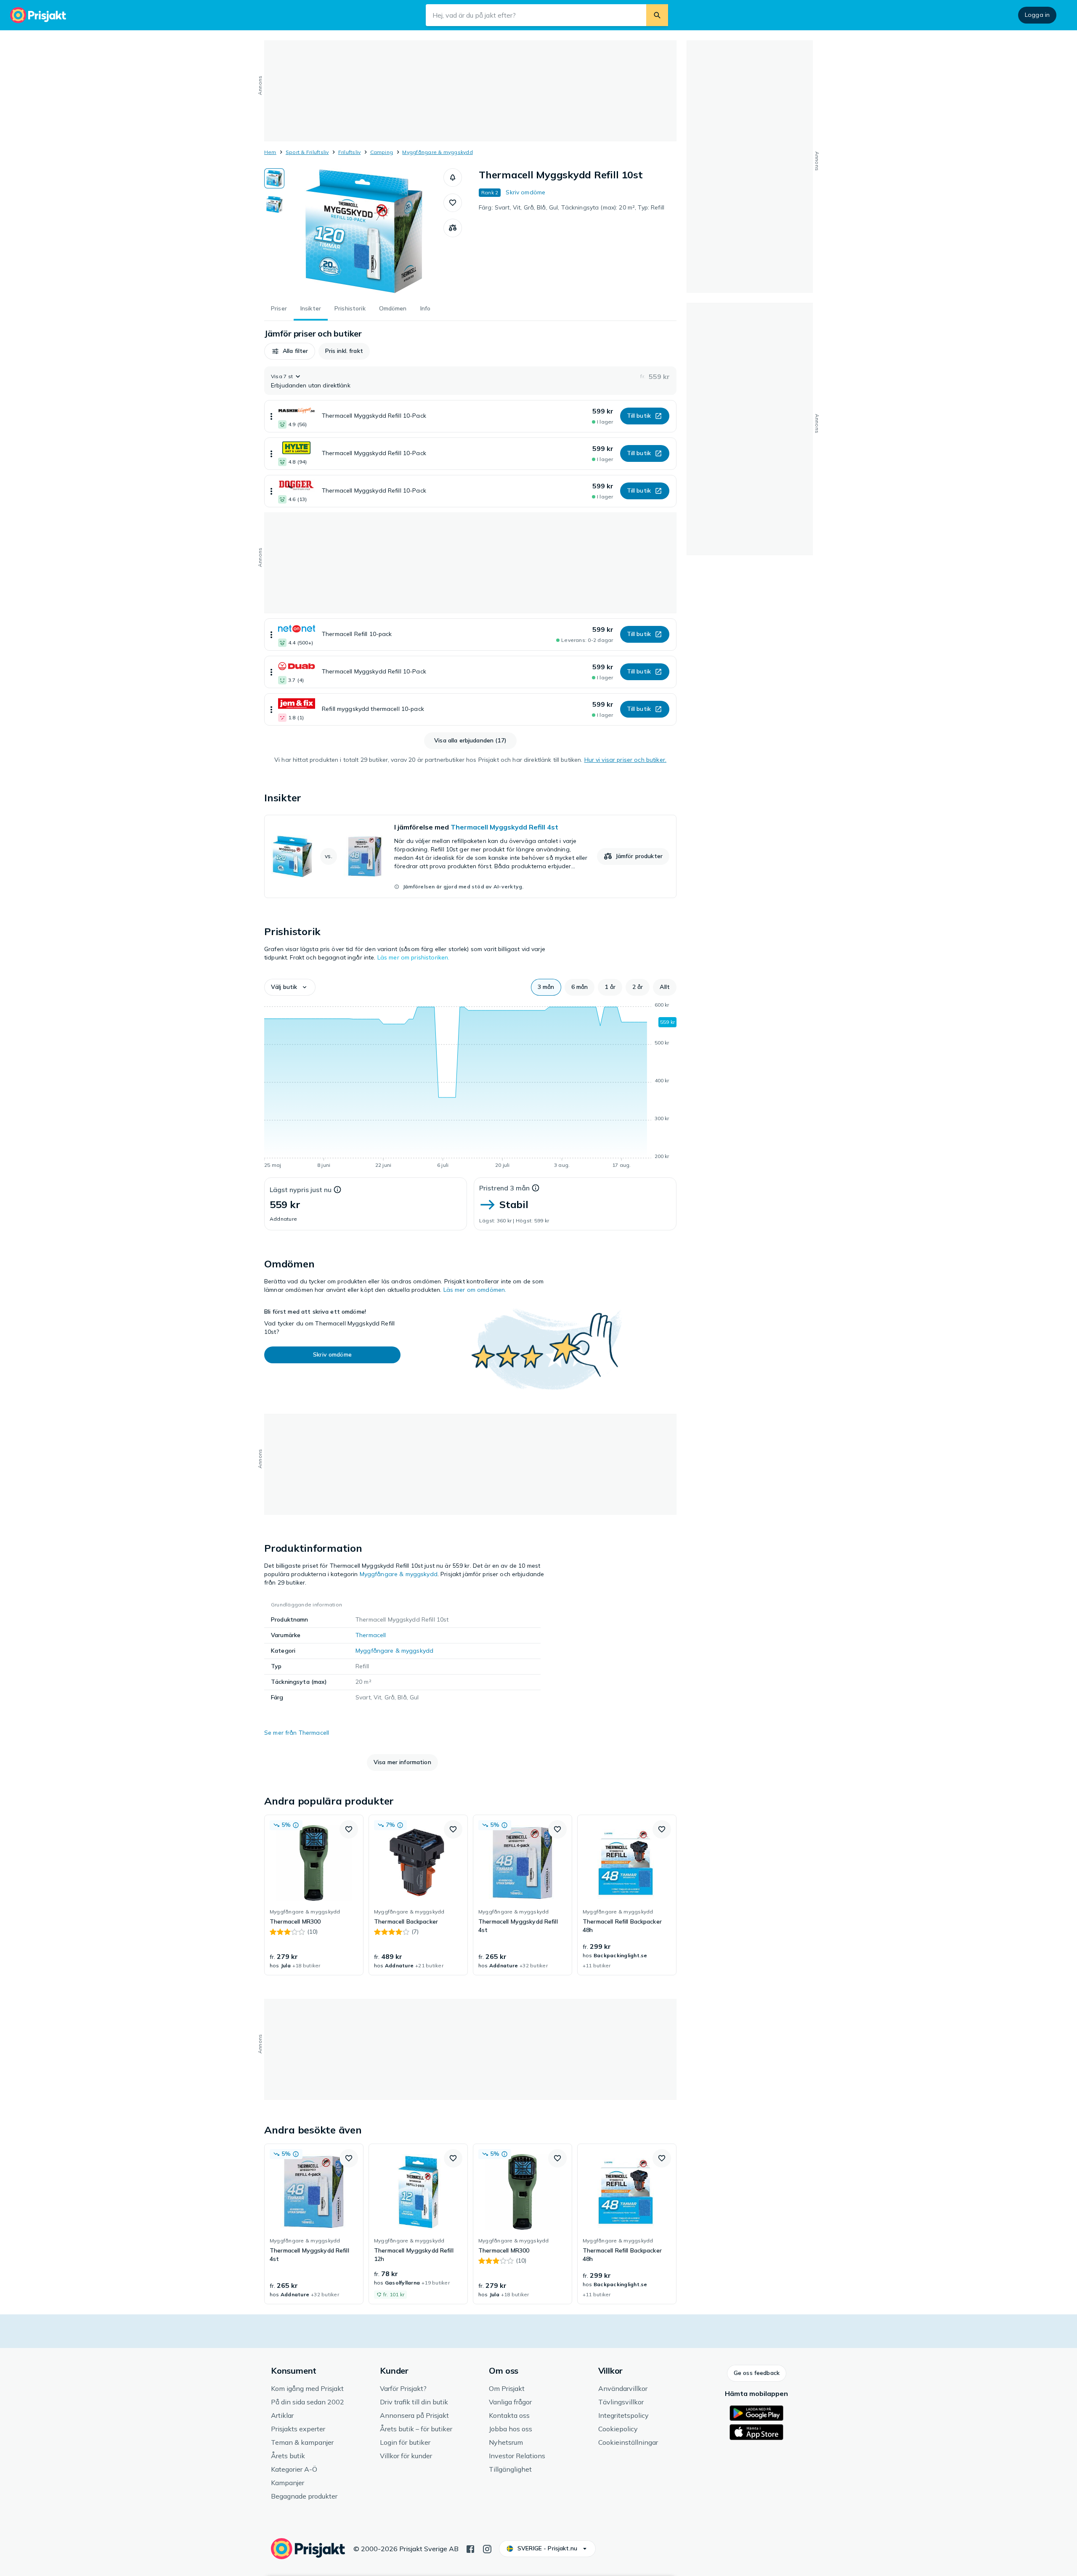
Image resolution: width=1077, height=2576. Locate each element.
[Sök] (657, 15)
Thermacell (371, 1635)
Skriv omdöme (525, 192)
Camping (382, 152)
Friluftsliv (350, 152)
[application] (470, 1087)
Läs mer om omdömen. (475, 1290)
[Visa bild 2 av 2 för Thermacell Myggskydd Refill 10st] (274, 204)
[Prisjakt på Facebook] (470, 2548)
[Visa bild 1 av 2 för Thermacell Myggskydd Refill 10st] (274, 178)
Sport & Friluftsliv (307, 152)
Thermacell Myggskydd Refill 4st (504, 827)
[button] (453, 178)
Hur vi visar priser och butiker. (625, 760)
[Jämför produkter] (453, 228)
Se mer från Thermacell (297, 1733)
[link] (470, 856)
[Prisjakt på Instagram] (487, 2548)
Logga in (1037, 15)
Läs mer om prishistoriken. (414, 957)
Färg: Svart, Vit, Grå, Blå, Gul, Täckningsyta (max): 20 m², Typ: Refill (572, 207)
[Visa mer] (271, 416)
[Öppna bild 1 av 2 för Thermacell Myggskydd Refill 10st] (364, 231)
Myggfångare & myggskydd (438, 152)
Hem (270, 152)
